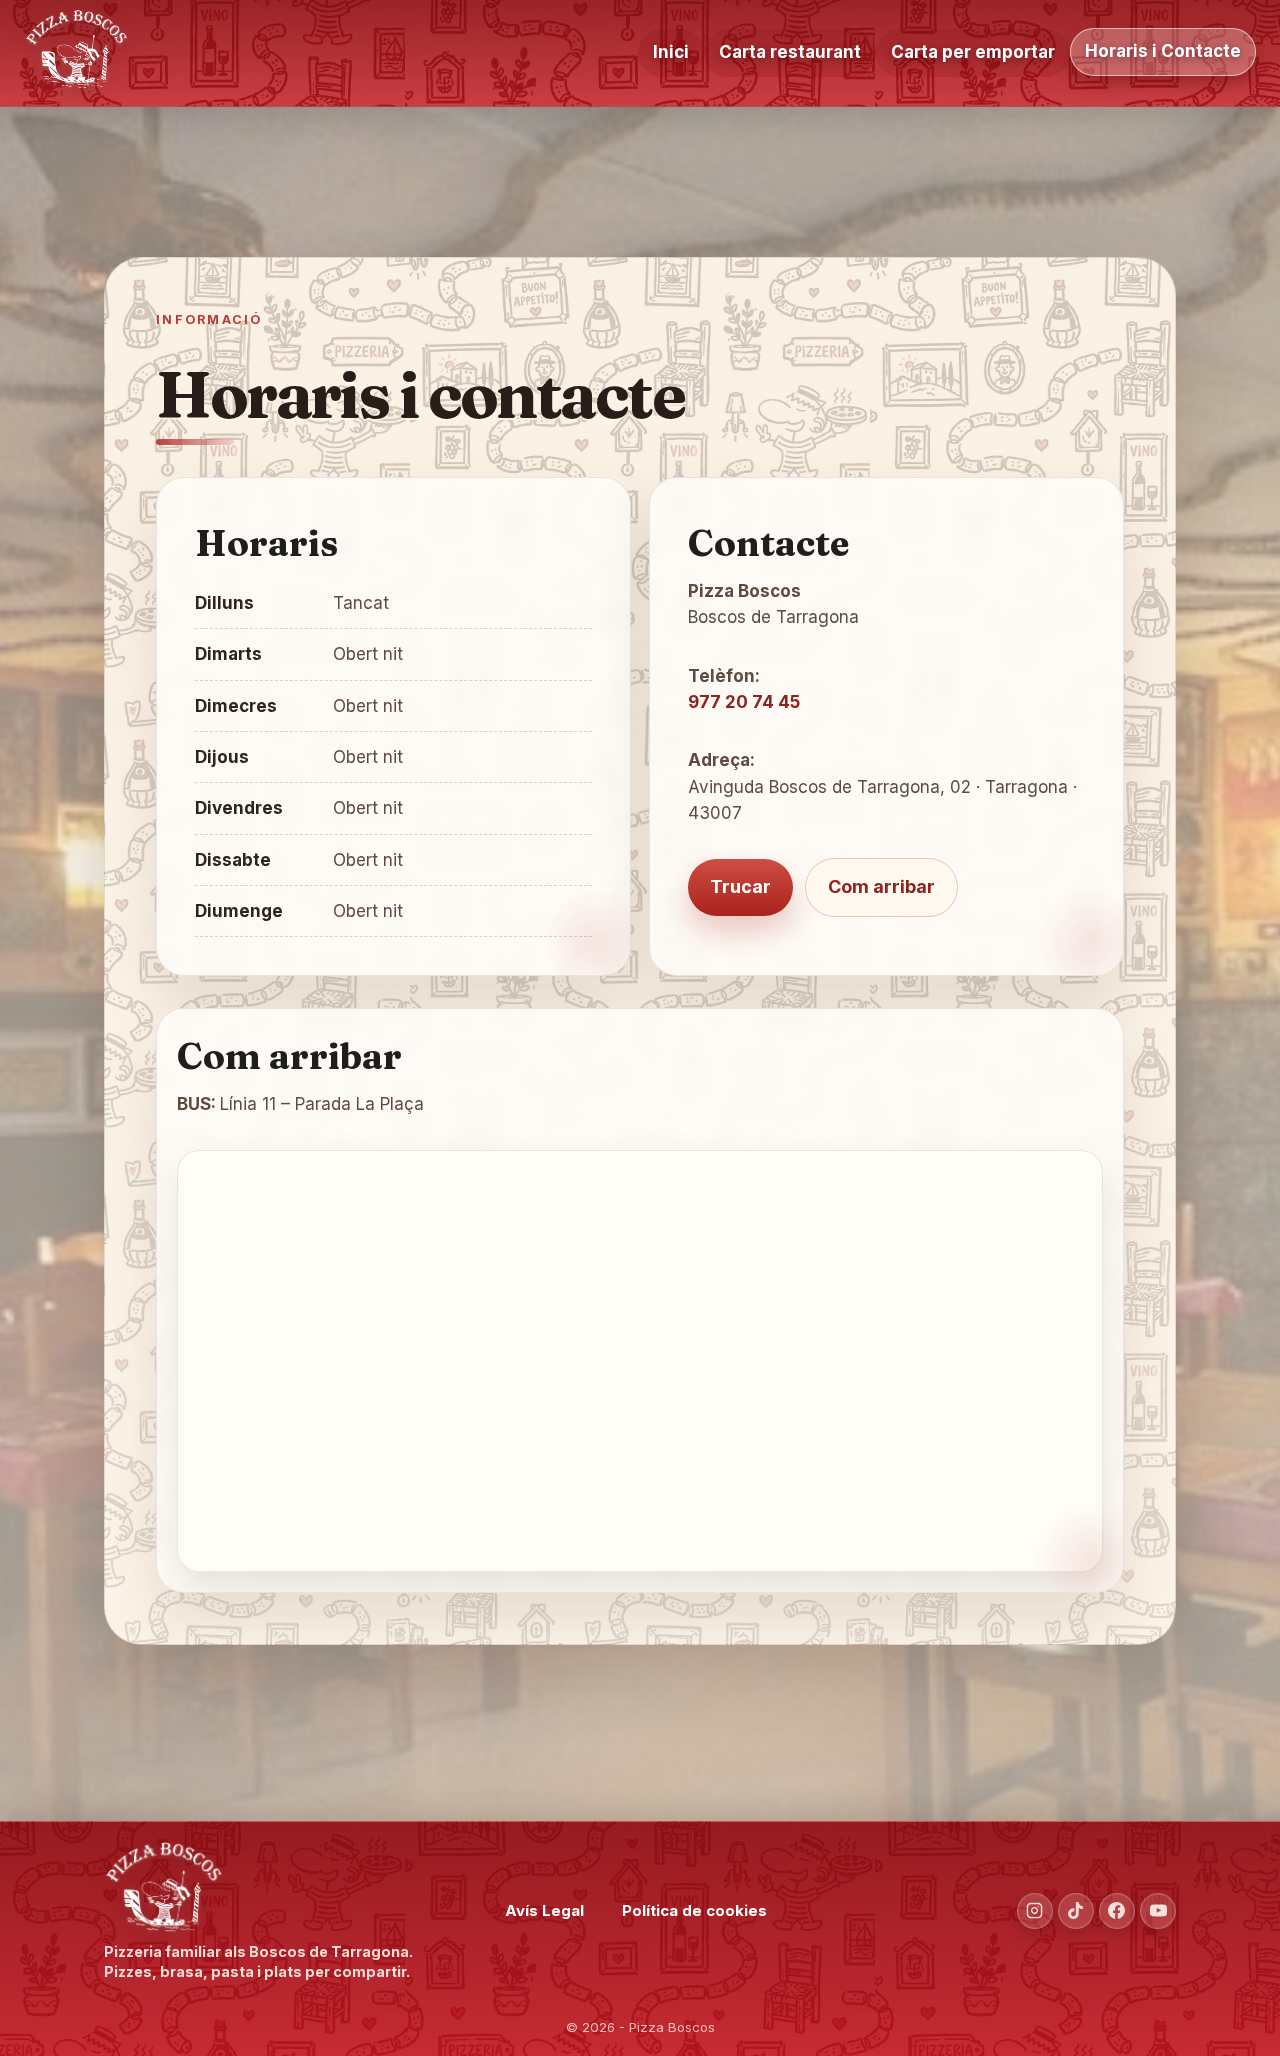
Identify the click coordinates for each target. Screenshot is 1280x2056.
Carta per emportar (973, 52)
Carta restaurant (790, 52)
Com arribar (881, 886)
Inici (671, 52)
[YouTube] (1158, 1911)
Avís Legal (544, 1910)
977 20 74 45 (744, 702)
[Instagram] (1035, 1911)
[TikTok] (1076, 1911)
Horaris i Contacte (1163, 51)
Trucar (740, 886)
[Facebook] (1117, 1911)
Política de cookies (694, 1910)
